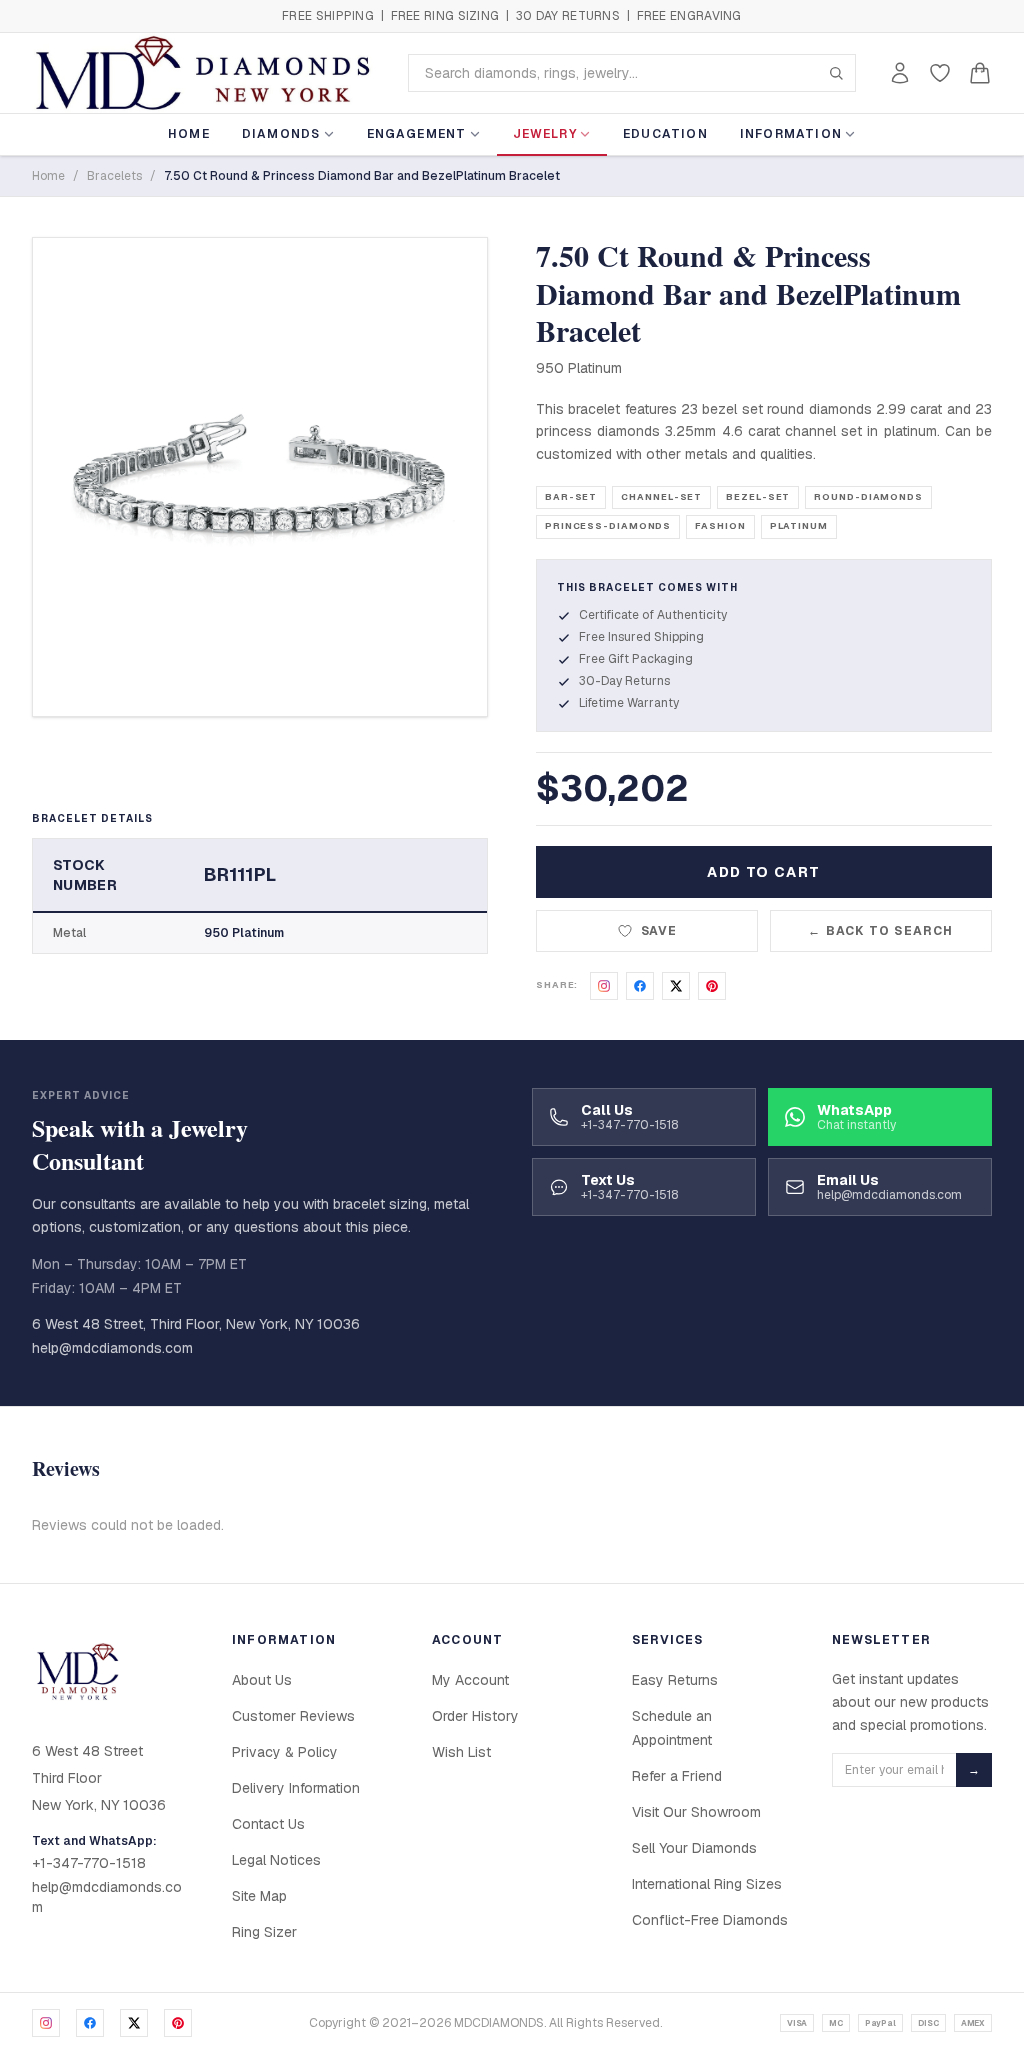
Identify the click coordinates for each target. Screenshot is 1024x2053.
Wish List (461, 1752)
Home (189, 134)
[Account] (900, 73)
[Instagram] (46, 2023)
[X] (134, 2023)
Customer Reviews (293, 1716)
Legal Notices (276, 1860)
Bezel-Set (758, 497)
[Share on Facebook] (640, 986)
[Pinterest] (178, 2023)
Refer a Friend (677, 1776)
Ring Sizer (264, 1932)
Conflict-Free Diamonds (710, 1920)
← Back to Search (880, 931)
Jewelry (545, 134)
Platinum (799, 526)
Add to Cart (763, 872)
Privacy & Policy (285, 1752)
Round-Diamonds (868, 497)
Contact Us (268, 1824)
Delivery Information (296, 1788)
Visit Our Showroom (696, 1812)
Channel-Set (661, 497)
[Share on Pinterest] (712, 986)
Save (659, 931)
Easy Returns (675, 1680)
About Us (262, 1680)
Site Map (259, 1896)
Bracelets (114, 176)
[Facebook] (90, 2023)
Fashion (720, 526)
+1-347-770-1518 (89, 1863)
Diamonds (281, 134)
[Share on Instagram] (604, 986)
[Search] (836, 73)
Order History (475, 1716)
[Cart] (980, 73)
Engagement (417, 134)
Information (791, 134)
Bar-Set (571, 497)
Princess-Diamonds (608, 526)
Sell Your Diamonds (694, 1848)
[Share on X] (676, 986)
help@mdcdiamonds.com (112, 1348)
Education (665, 134)
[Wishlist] (940, 73)
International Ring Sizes (707, 1884)
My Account (470, 1680)
